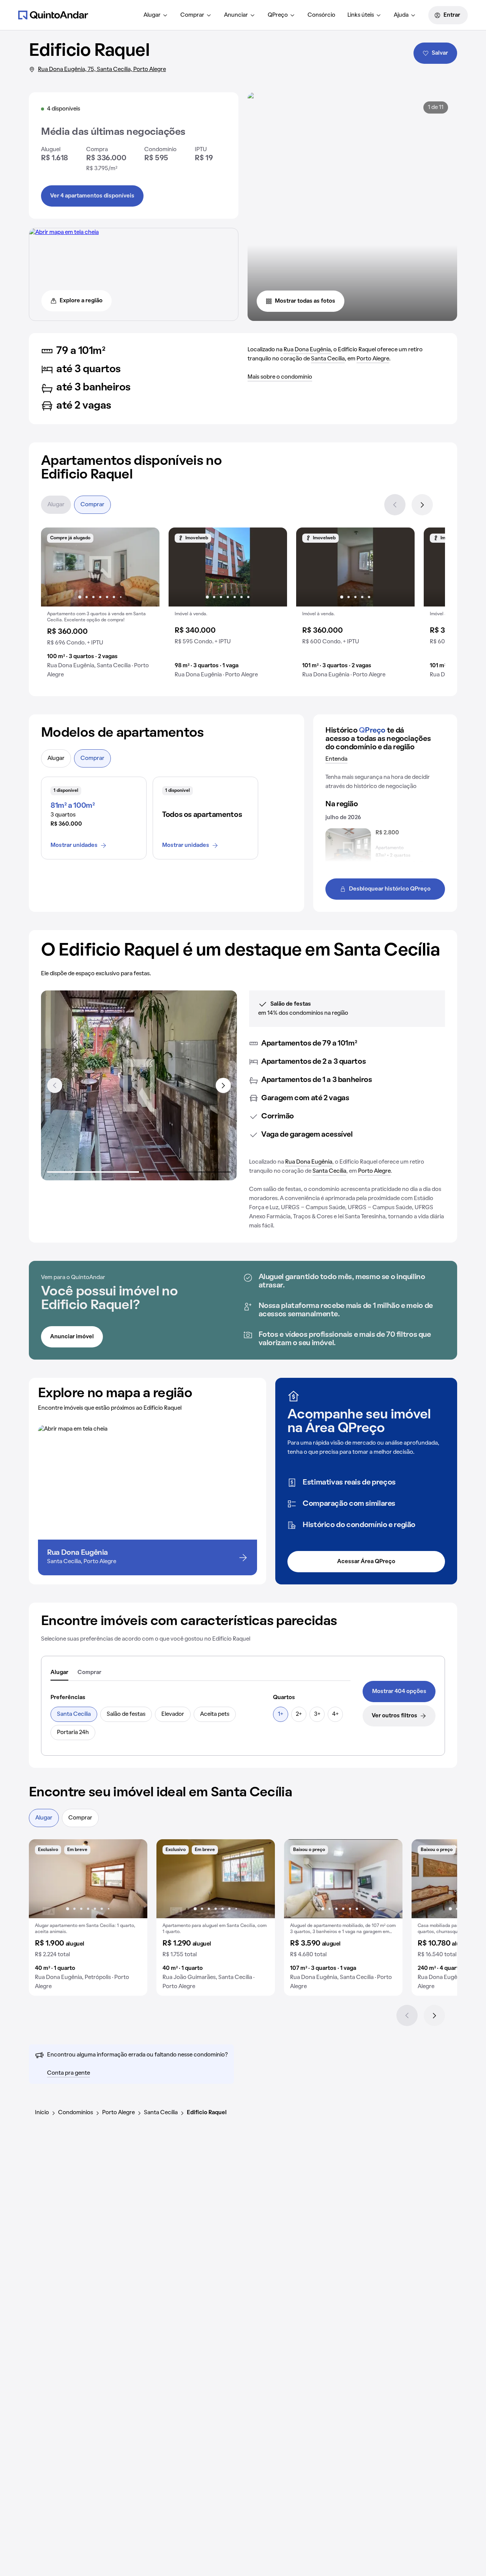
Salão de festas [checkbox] (126, 1714)
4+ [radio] (335, 1714)
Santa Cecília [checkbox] (74, 1714)
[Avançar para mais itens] (223, 1085)
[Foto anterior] (55, 567)
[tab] (59, 1673)
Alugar (152, 15)
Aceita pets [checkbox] (215, 1714)
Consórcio (321, 15)
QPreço (278, 15)
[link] (399, 1692)
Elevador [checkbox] (173, 1714)
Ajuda (401, 15)
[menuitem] (156, 15)
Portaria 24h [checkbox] (73, 1733)
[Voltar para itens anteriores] (55, 1085)
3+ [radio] (317, 1714)
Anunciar (236, 15)
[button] (100, 606)
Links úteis (361, 15)
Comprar (192, 15)
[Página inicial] (53, 15)
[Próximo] (422, 505)
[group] (100, 606)
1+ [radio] (281, 1714)
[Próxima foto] (146, 567)
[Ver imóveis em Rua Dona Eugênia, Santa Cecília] (64, 232)
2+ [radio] (299, 1714)
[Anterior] (395, 505)
